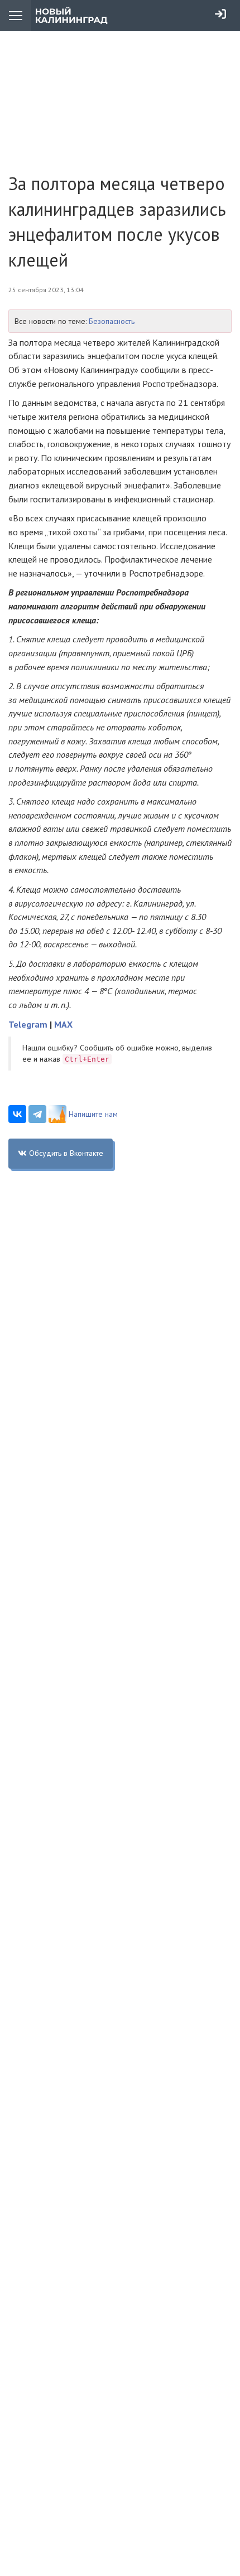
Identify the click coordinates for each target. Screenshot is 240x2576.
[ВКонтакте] (17, 1114)
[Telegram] (37, 1114)
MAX (63, 1024)
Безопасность (112, 321)
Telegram (28, 1024)
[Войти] (220, 14)
